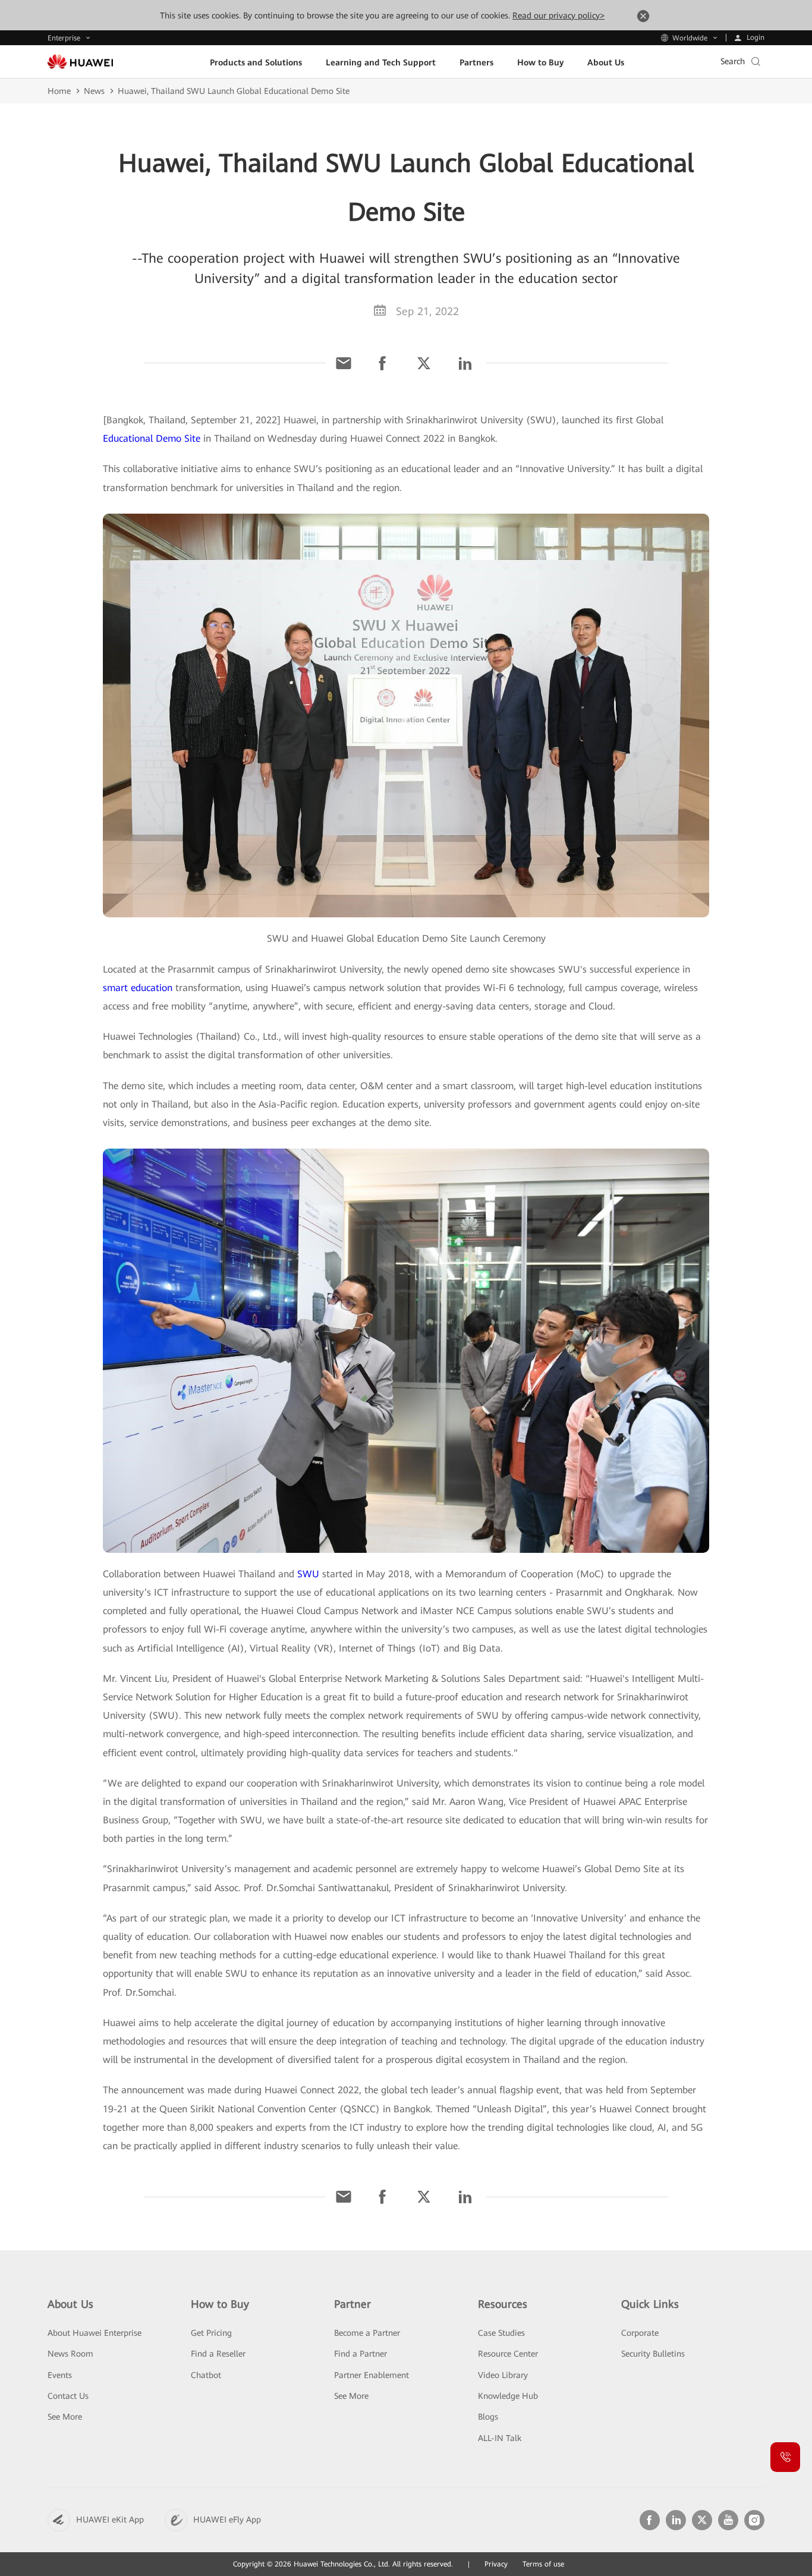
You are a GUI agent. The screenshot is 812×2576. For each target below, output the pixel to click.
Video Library (503, 2375)
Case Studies (501, 2333)
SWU (308, 1574)
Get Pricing (211, 2333)
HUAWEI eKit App (110, 2520)
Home (59, 91)
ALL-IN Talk (500, 2438)
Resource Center (508, 2354)
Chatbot (206, 2375)
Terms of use (543, 2564)
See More (65, 2417)
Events (60, 2375)
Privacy (496, 2564)
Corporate (640, 2333)
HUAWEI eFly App (227, 2520)
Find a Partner (361, 2354)
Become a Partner (367, 2333)
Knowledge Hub (508, 2396)
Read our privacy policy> (558, 15)
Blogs (488, 2417)
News (94, 91)
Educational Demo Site (152, 438)
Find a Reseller (218, 2354)
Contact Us (68, 2396)
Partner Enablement (372, 2375)
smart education (138, 988)
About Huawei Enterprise (95, 2333)
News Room (70, 2354)
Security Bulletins (653, 2354)
